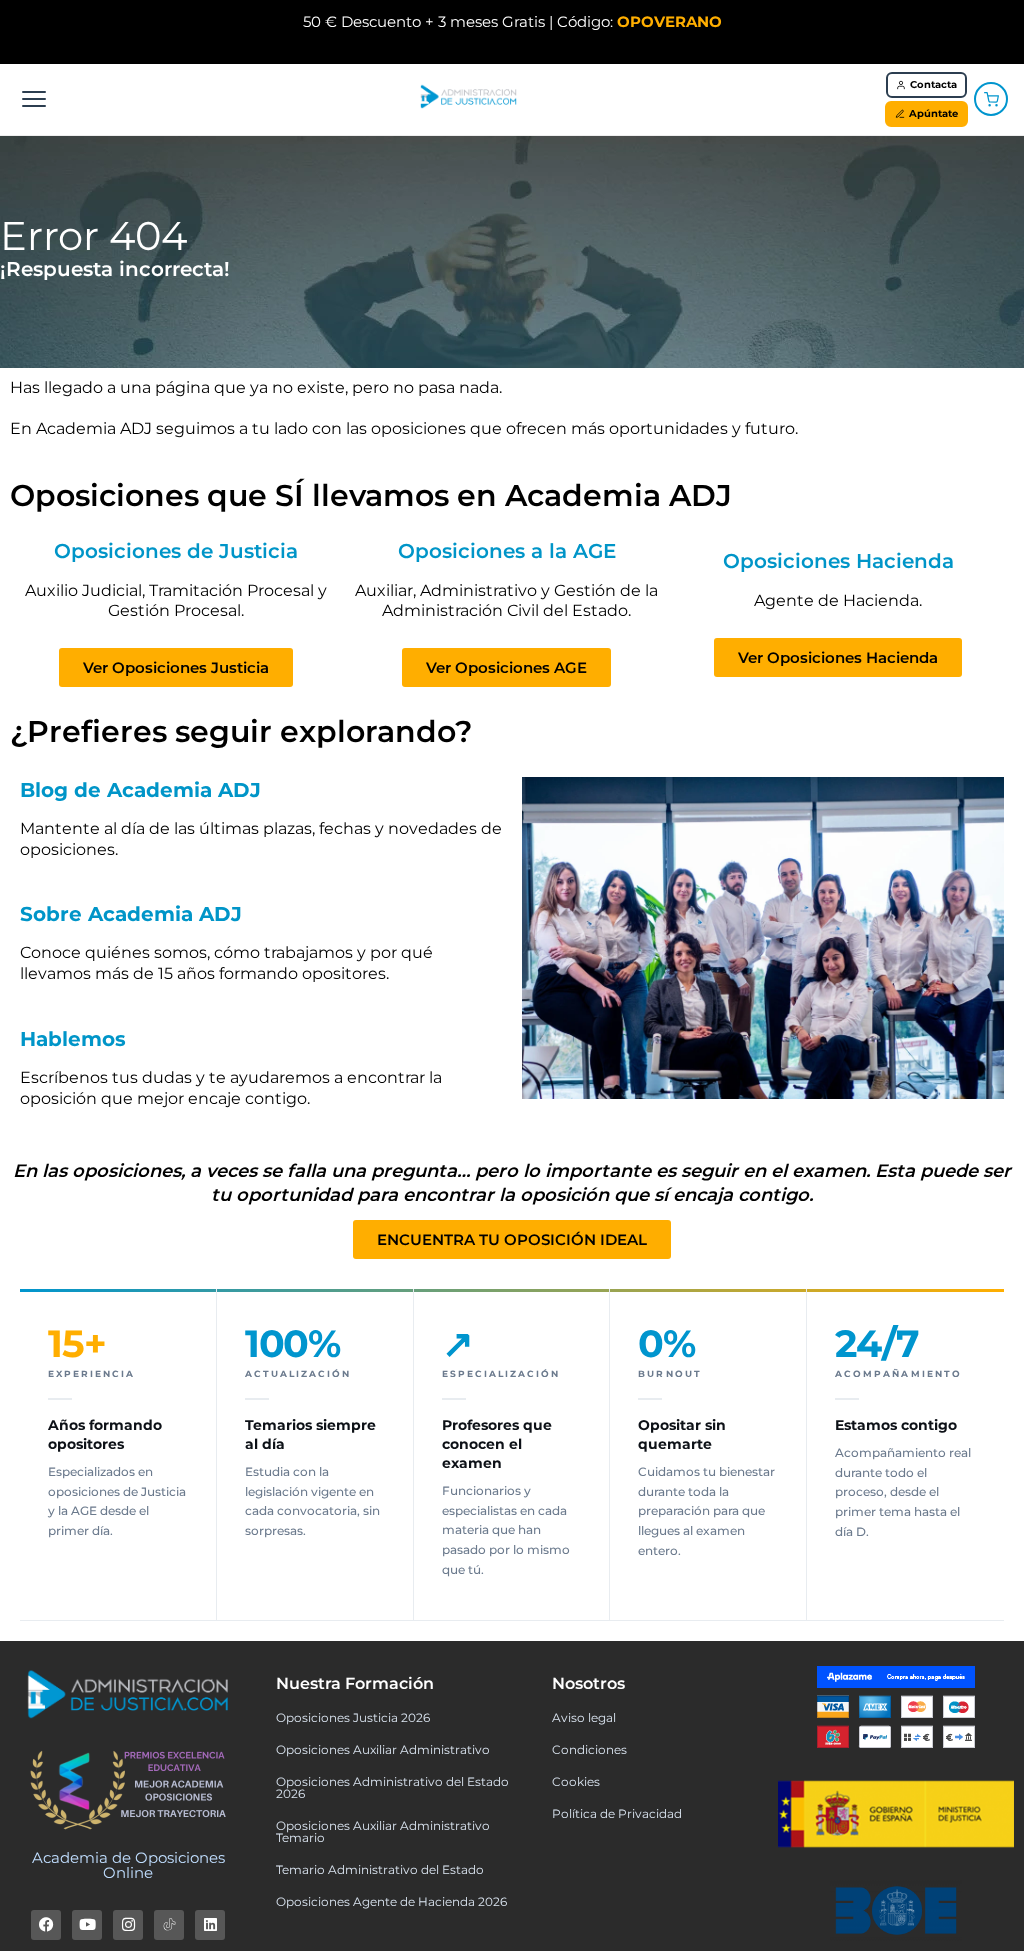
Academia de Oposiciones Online (128, 1865)
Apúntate (933, 113)
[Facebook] (46, 1925)
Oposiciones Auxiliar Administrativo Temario (383, 1831)
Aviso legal (584, 1717)
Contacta (933, 84)
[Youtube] (87, 1925)
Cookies (576, 1781)
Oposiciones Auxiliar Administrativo (383, 1749)
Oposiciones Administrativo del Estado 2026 (392, 1787)
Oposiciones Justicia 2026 (353, 1717)
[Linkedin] (210, 1925)
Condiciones (589, 1749)
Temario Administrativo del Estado (380, 1869)
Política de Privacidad (617, 1813)
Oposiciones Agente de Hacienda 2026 (391, 1901)
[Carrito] (991, 99)
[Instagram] (128, 1925)
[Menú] (34, 99)
